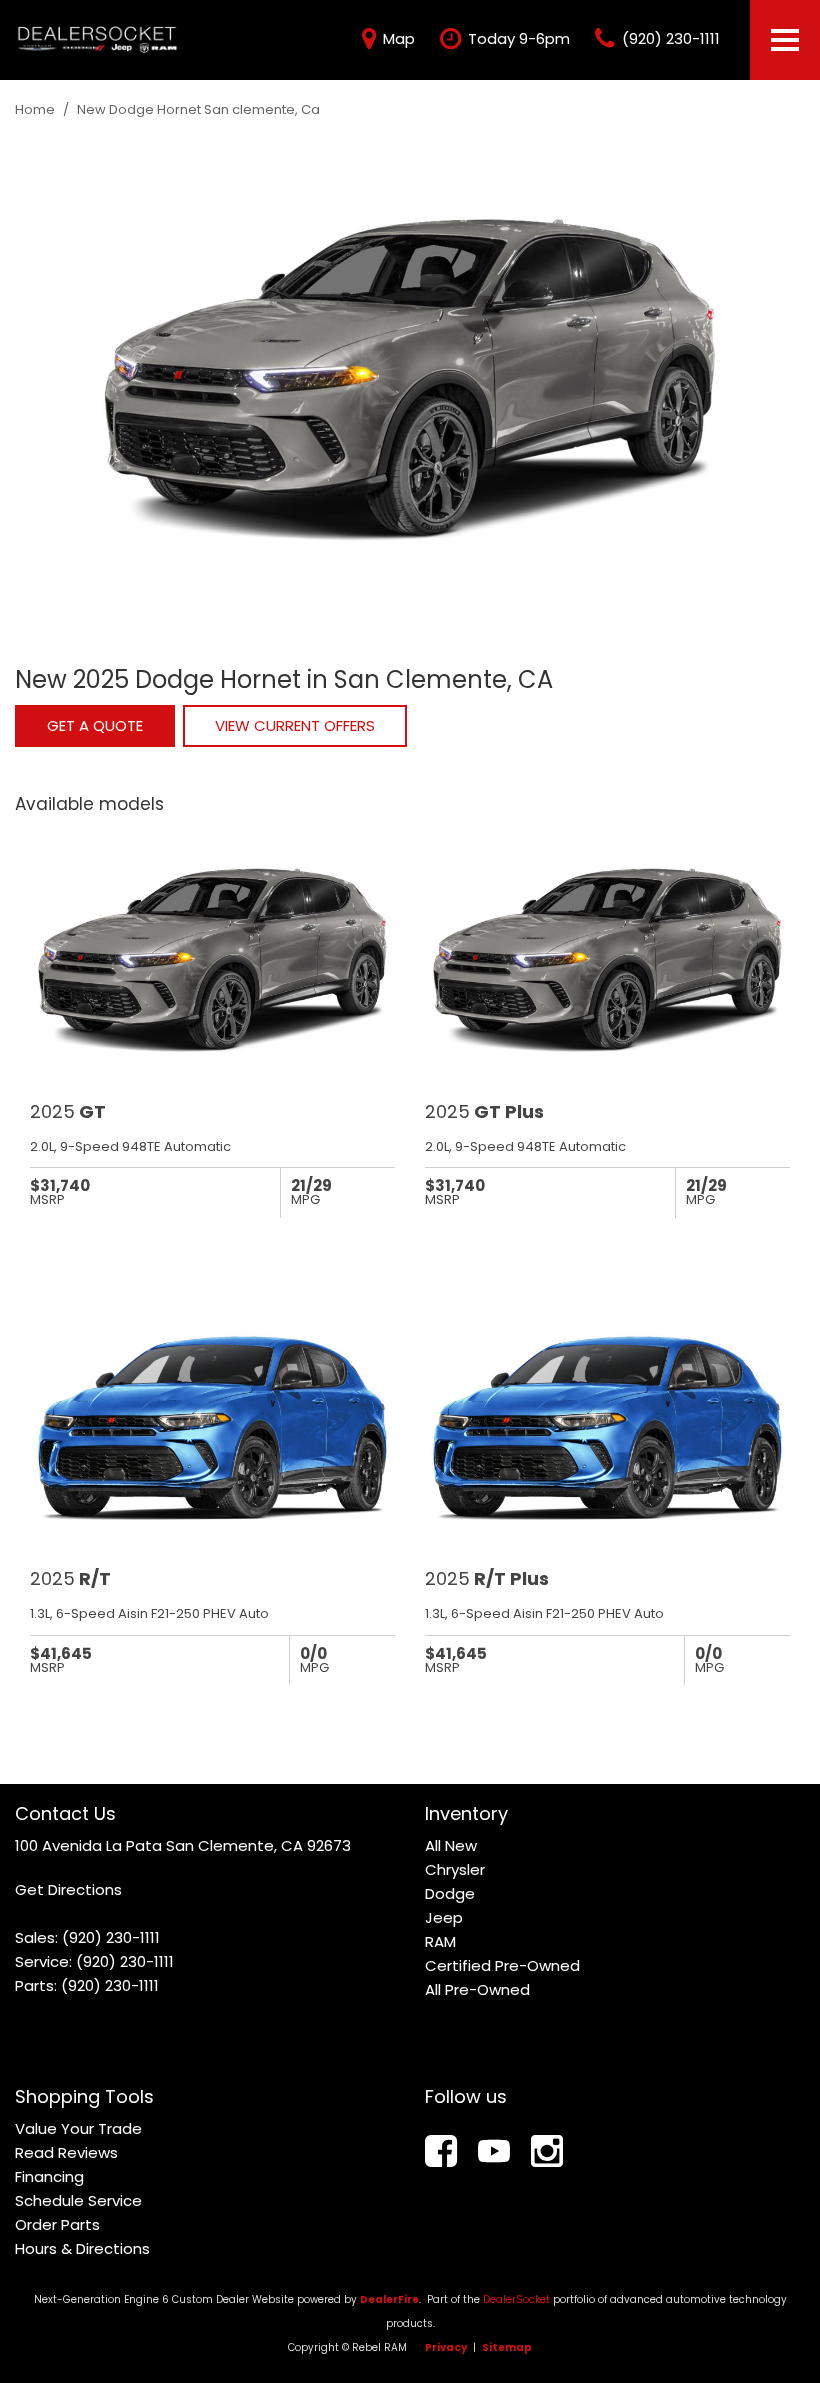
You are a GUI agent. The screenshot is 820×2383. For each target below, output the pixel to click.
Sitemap (507, 2347)
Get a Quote (95, 725)
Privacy (446, 2347)
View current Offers (295, 725)
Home (36, 109)
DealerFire (389, 2299)
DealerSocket (516, 2299)
